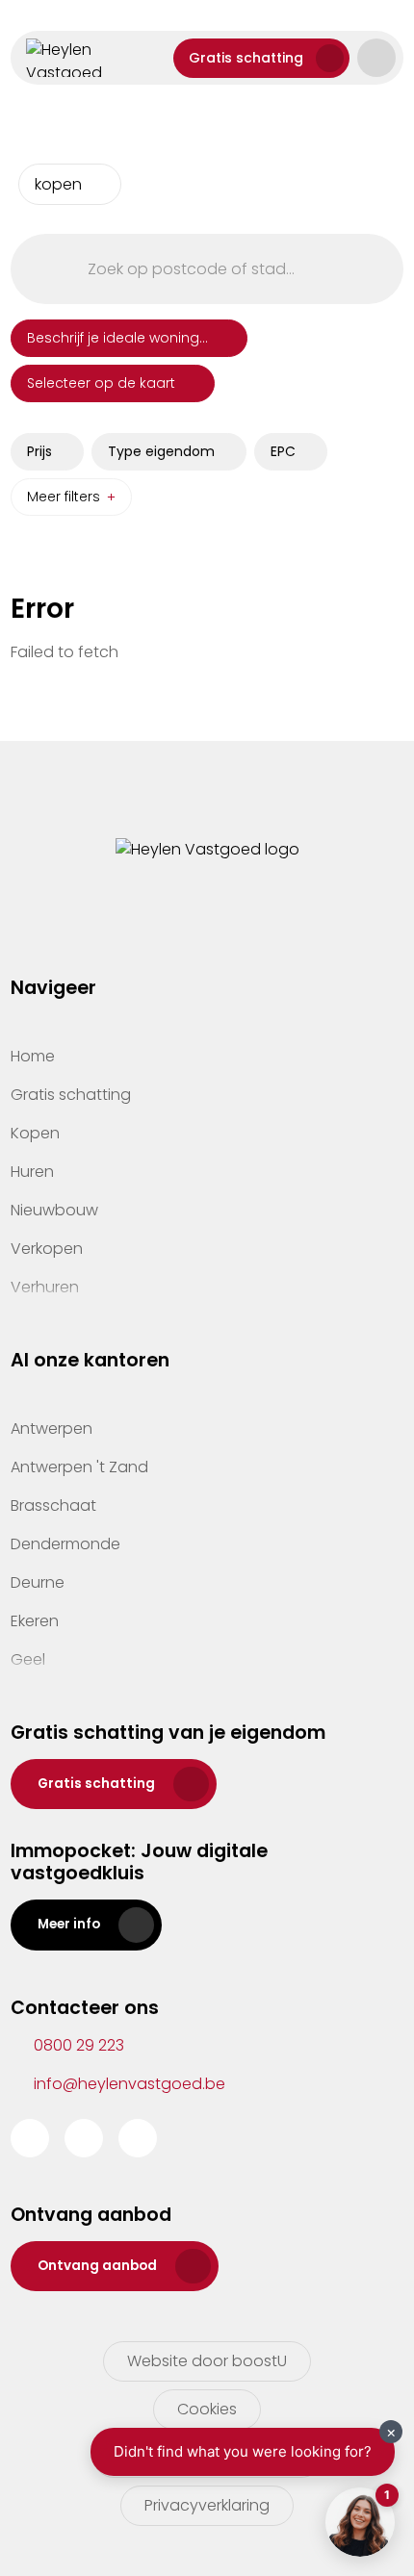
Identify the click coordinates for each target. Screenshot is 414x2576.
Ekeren (35, 1621)
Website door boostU (207, 2361)
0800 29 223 (79, 2045)
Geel (28, 1659)
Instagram (84, 2138)
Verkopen (47, 1249)
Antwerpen (52, 1428)
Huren (32, 1172)
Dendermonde (65, 1544)
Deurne (38, 1582)
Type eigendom (161, 451)
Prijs (39, 451)
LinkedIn (138, 2138)
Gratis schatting (246, 58)
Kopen (35, 1133)
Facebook (30, 2138)
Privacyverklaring (207, 2505)
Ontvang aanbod (97, 2266)
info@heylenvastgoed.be (129, 2084)
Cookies (207, 2409)
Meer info (69, 1924)
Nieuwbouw (54, 1210)
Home (33, 1056)
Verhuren (45, 1287)
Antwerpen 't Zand (79, 1467)
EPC (283, 451)
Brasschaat (53, 1505)
